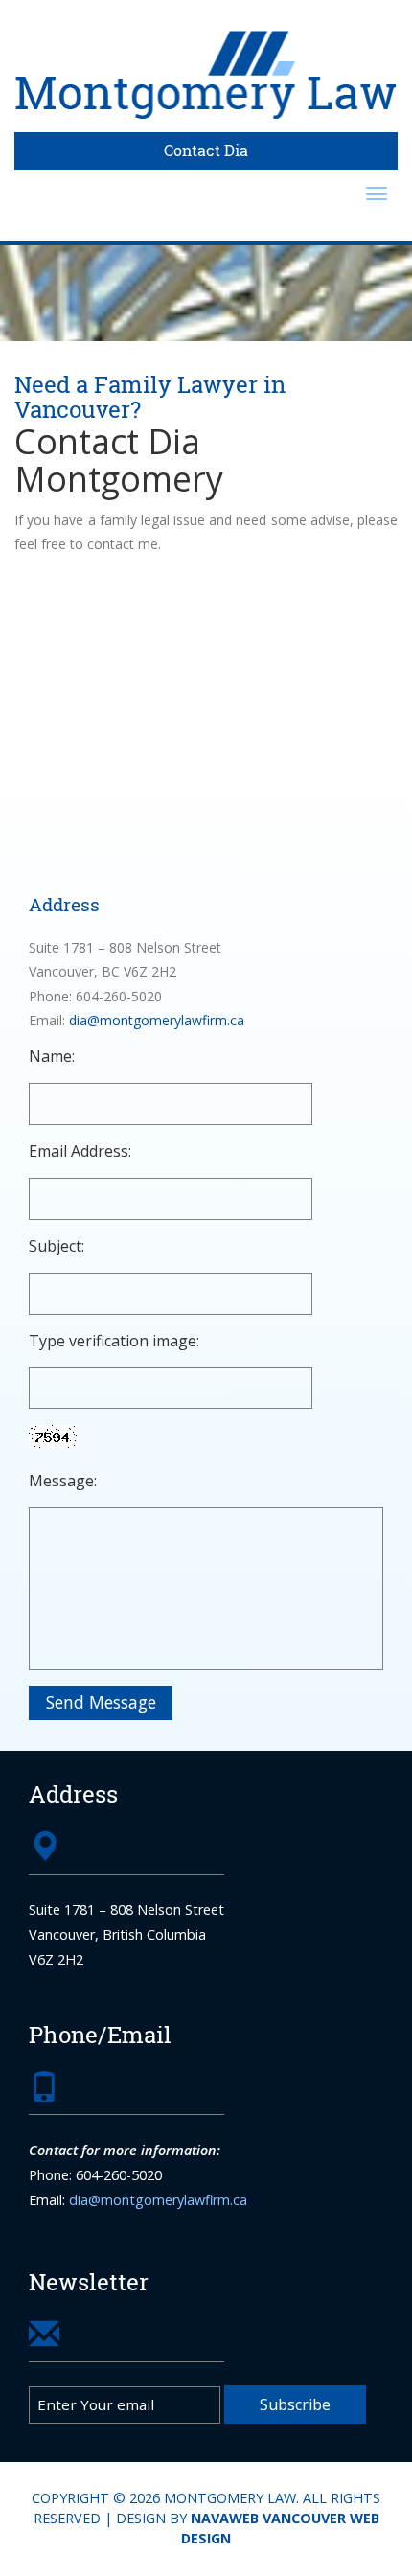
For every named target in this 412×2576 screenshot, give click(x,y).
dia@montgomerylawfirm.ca (157, 1020)
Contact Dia (206, 150)
